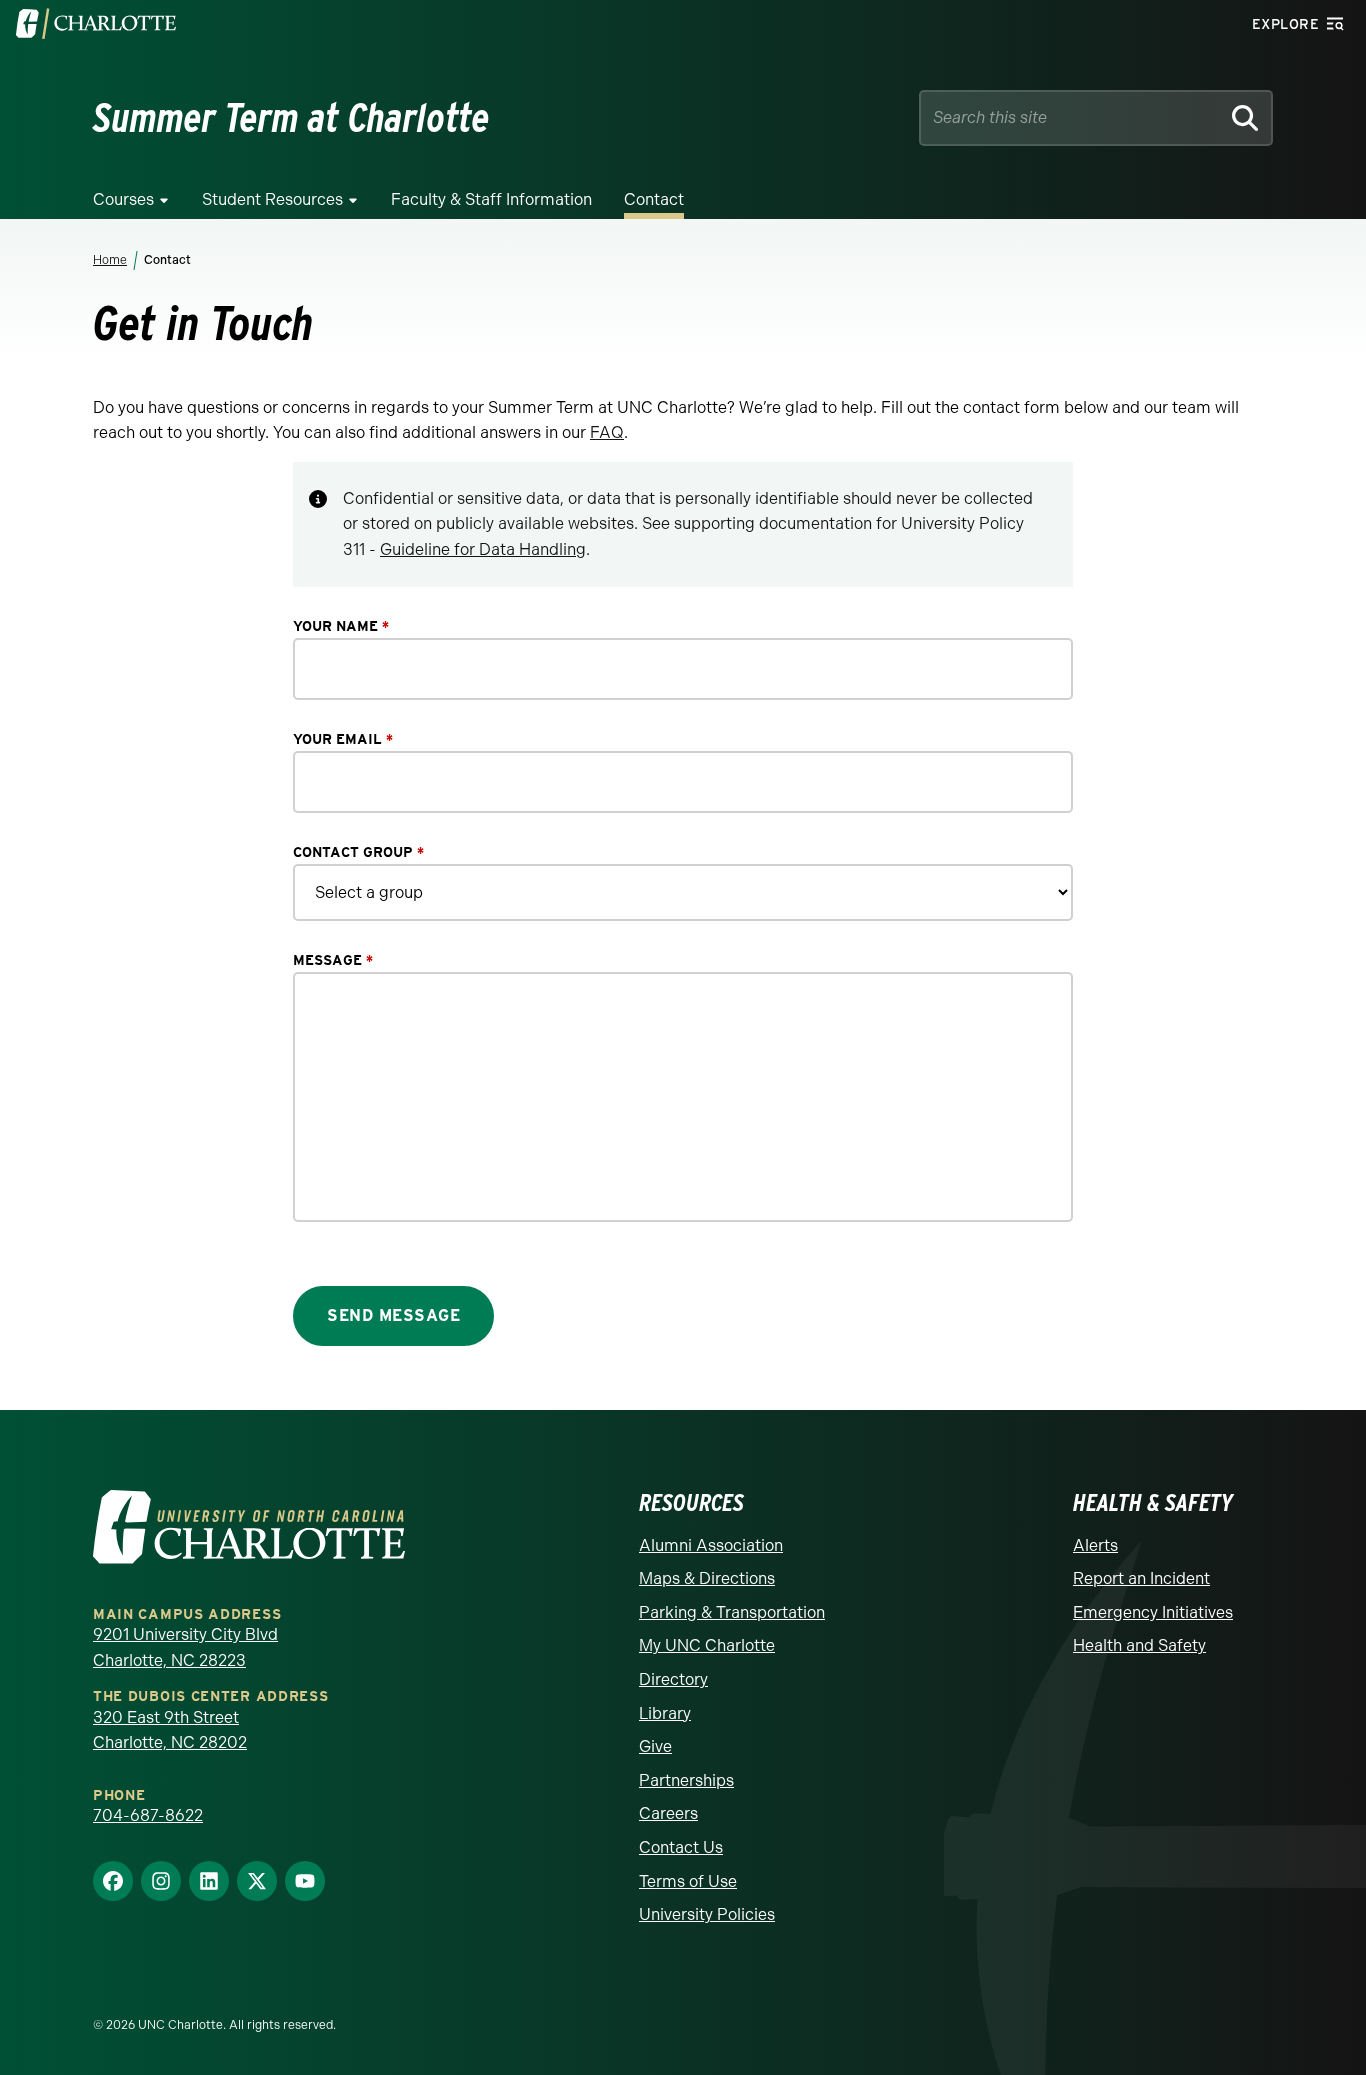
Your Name (341, 626)
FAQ (607, 432)
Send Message (393, 1315)
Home (110, 260)
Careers (668, 1813)
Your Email (343, 739)
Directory (673, 1679)
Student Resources (272, 199)
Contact (654, 199)
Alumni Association (711, 1545)
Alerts (1095, 1545)
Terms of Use (688, 1881)
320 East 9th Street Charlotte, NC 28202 (170, 1730)
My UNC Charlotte (707, 1645)
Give (655, 1746)
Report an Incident (1141, 1578)
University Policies (707, 1914)
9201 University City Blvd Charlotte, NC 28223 (185, 1647)
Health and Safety (1139, 1645)
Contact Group (358, 852)
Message (333, 960)
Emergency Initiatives (1153, 1612)
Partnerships (686, 1780)
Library (665, 1713)
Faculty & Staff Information (491, 199)
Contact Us (681, 1847)
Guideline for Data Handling (483, 549)
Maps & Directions (707, 1578)
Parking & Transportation (732, 1612)
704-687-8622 (148, 1815)
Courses (123, 199)
